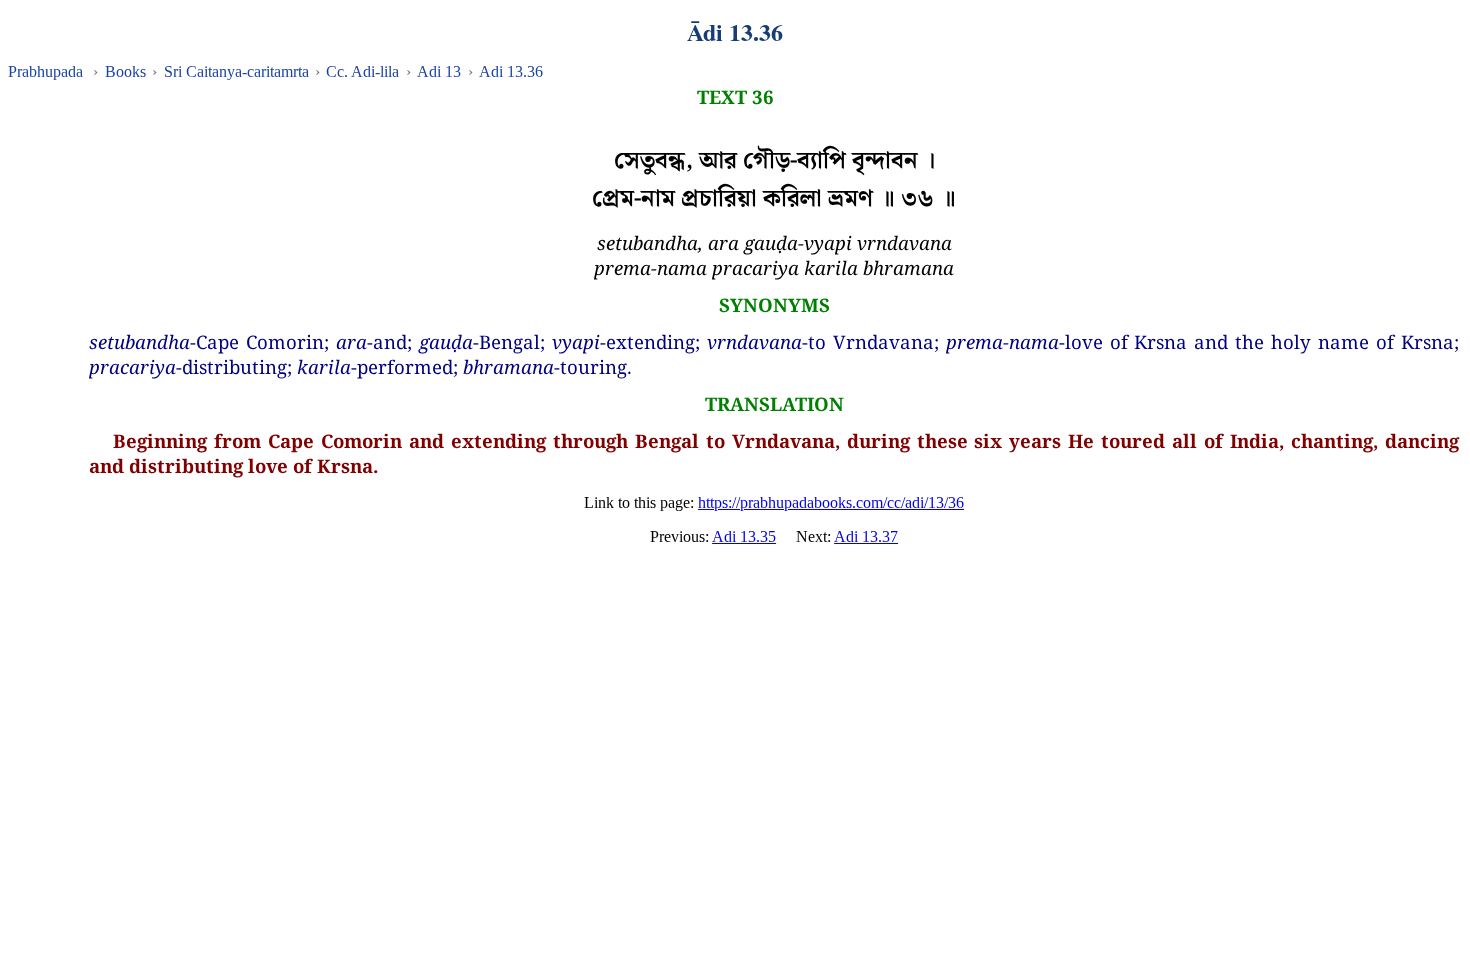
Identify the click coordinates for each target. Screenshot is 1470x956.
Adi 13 (439, 71)
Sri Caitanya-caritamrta (236, 71)
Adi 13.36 (511, 71)
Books (125, 71)
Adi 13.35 (744, 536)
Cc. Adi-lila (362, 71)
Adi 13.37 (866, 536)
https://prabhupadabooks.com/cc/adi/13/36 (831, 502)
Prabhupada (45, 71)
